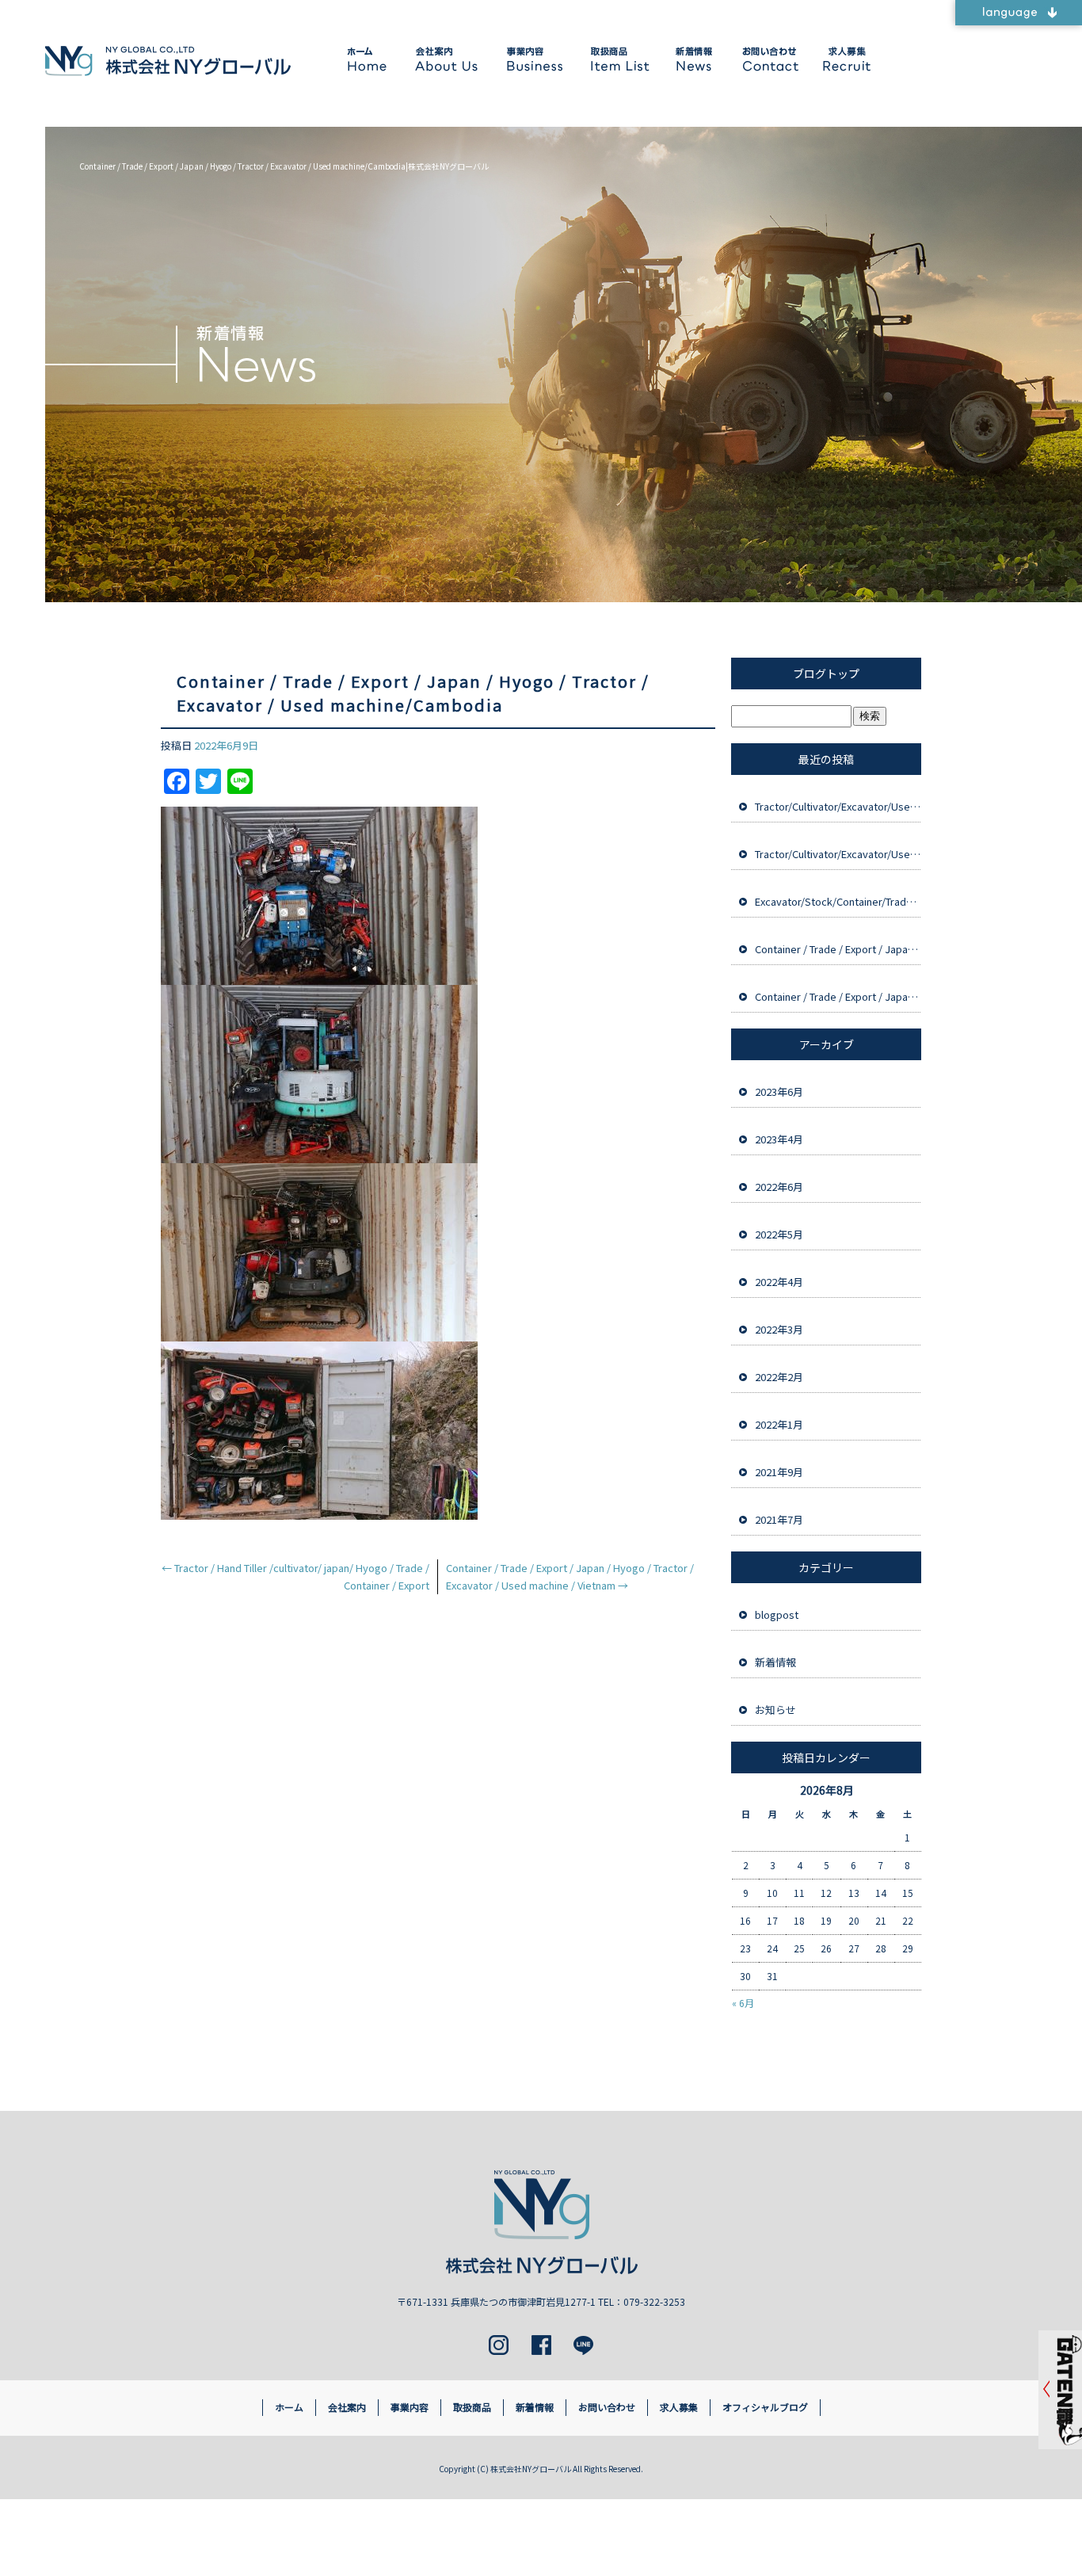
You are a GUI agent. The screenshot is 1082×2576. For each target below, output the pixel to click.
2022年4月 (779, 1282)
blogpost (777, 1614)
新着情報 (692, 59)
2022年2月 (779, 1377)
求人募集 (844, 59)
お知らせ (775, 1710)
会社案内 (446, 59)
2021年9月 (779, 1472)
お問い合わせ (767, 59)
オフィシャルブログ (765, 2407)
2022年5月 (779, 1234)
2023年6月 (779, 1091)
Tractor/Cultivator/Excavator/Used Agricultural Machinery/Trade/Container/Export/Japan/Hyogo (838, 806)
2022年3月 (779, 1329)
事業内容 (533, 59)
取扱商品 (617, 59)
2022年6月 (779, 1187)
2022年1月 (779, 1424)
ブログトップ (826, 674)
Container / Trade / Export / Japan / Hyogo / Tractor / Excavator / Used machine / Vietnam (838, 996)
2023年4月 (779, 1139)
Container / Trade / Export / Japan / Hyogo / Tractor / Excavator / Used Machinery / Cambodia (838, 949)
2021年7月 (779, 1519)
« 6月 (743, 2003)
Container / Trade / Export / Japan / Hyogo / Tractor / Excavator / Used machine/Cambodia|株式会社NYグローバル (284, 166)
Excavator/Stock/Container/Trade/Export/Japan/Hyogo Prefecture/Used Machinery (838, 901)
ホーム (369, 59)
